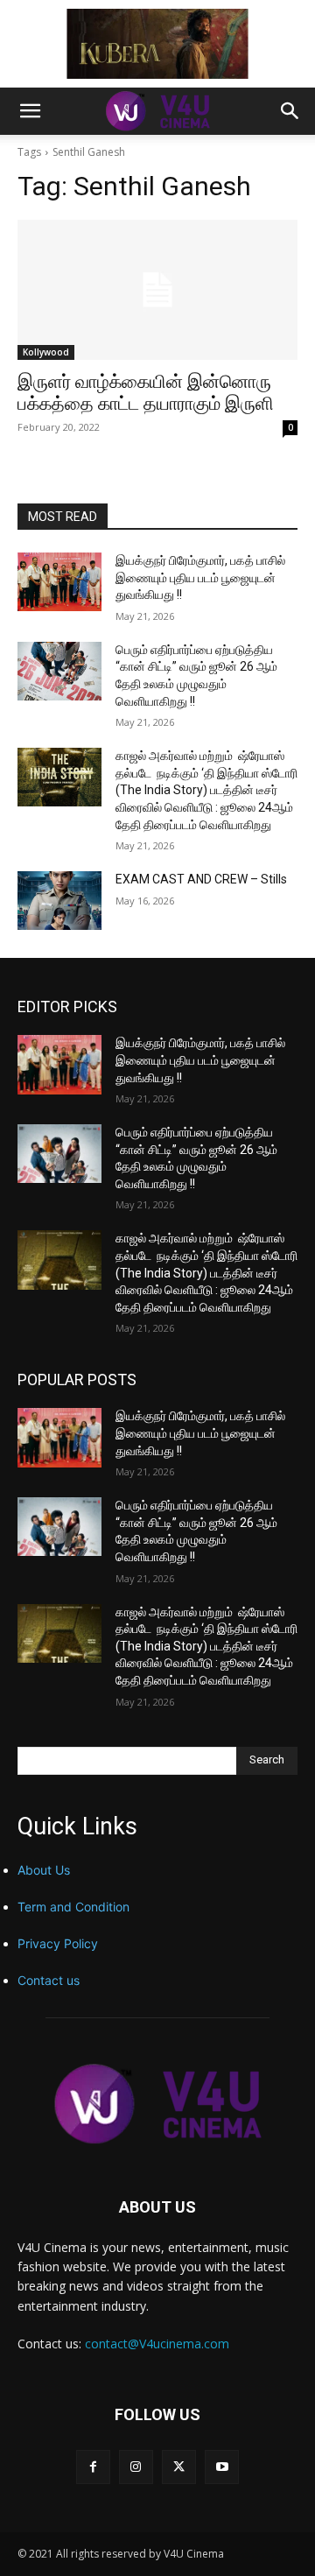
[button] (30, 111)
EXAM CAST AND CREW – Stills (201, 879)
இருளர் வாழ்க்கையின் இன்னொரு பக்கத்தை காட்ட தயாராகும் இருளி (146, 393)
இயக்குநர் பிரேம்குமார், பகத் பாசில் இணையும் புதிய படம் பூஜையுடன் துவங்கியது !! (200, 577)
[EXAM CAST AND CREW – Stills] (59, 901)
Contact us (49, 1980)
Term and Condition (73, 1907)
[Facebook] (93, 2467)
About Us (44, 1870)
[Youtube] (222, 2467)
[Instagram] (136, 2467)
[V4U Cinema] (157, 2104)
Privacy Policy (58, 1943)
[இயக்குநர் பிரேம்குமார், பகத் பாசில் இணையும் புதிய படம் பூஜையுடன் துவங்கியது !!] (59, 582)
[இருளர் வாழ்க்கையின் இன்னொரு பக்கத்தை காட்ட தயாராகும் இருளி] (157, 290)
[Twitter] (179, 2467)
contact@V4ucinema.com (157, 2344)
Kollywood (46, 352)
